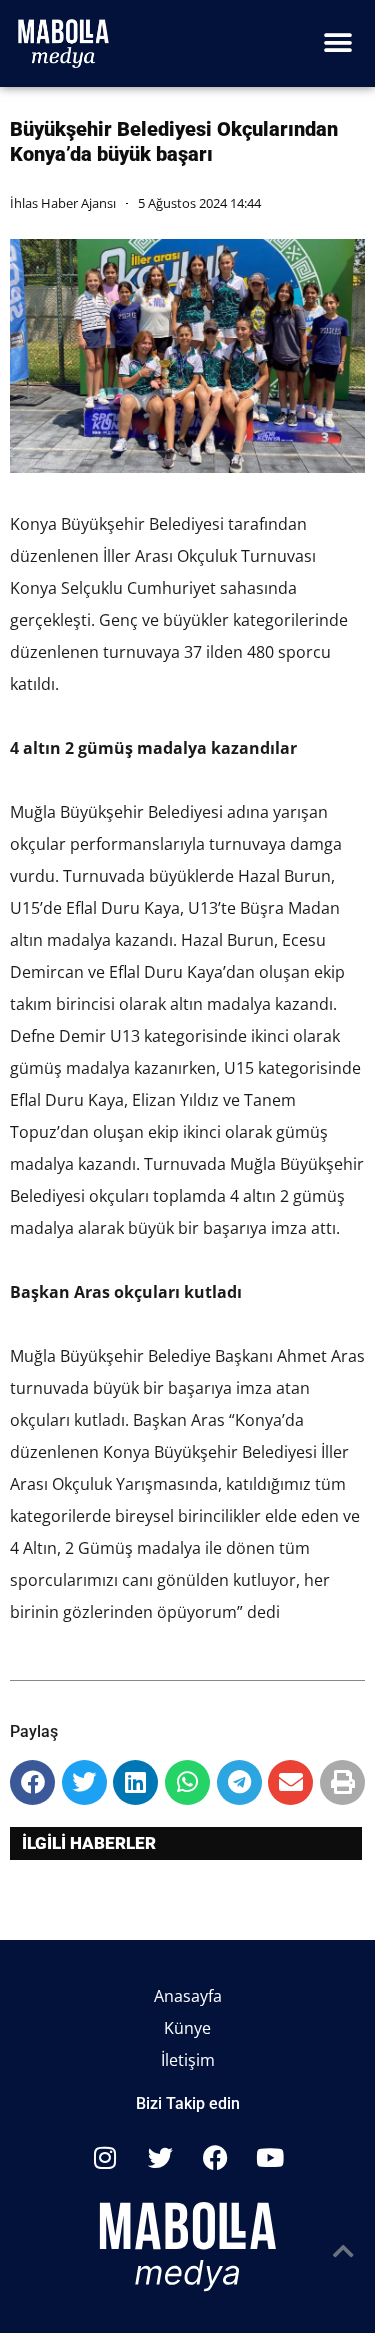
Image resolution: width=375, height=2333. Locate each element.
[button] (337, 43)
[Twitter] (160, 2157)
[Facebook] (215, 2157)
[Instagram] (105, 2157)
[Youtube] (270, 2157)
